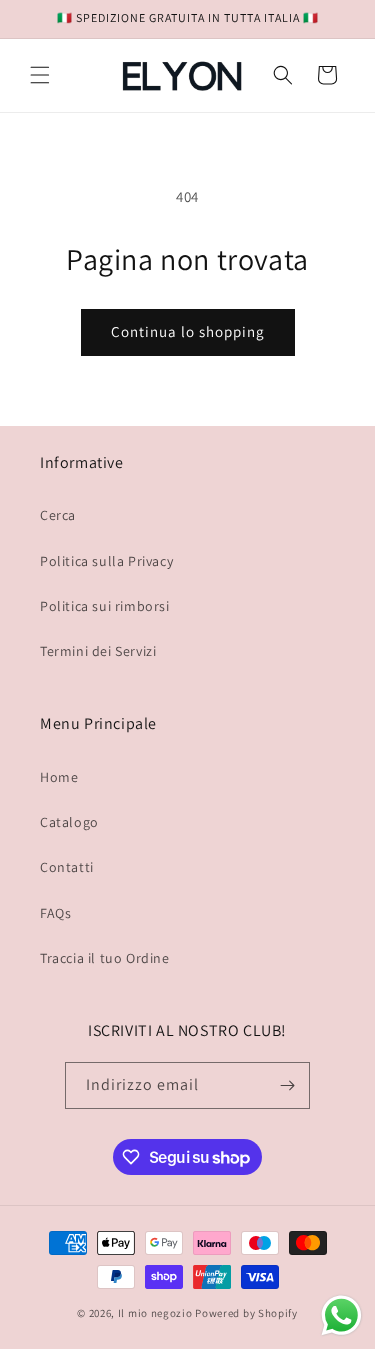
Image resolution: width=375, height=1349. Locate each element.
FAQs (55, 913)
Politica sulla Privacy (106, 561)
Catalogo (69, 822)
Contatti (67, 867)
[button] (40, 75)
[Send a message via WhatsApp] (341, 1315)
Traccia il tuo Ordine (105, 958)
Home (59, 777)
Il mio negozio (155, 1313)
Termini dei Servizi (98, 651)
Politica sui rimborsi (105, 606)
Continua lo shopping (188, 331)
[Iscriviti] (287, 1085)
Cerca (58, 515)
